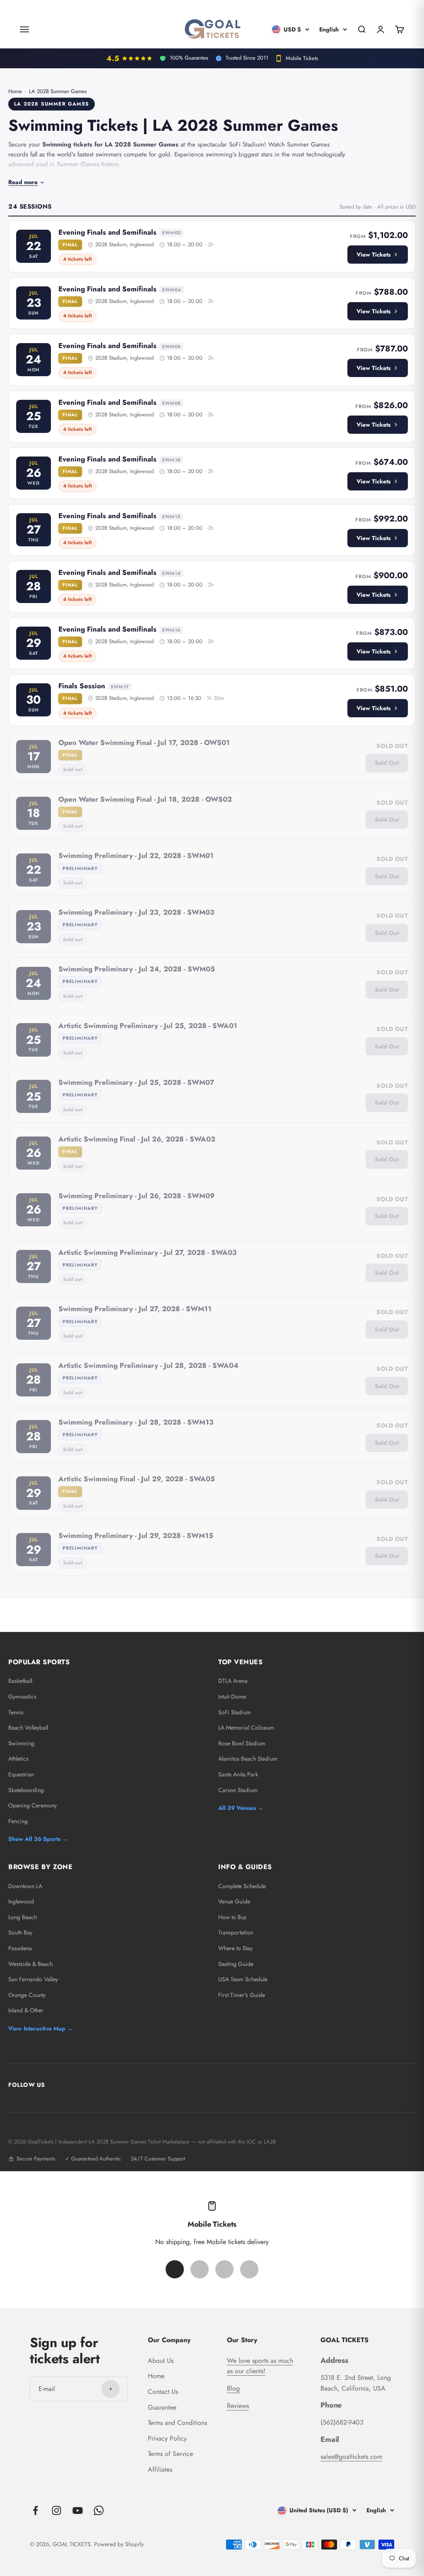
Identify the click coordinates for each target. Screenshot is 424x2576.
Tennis (16, 1712)
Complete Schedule (242, 1886)
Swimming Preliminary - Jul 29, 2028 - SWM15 (136, 1536)
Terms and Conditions (177, 2423)
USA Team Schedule (243, 1979)
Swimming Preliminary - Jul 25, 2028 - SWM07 (136, 1082)
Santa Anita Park (238, 1774)
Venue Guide (234, 1901)
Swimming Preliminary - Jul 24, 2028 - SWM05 (137, 969)
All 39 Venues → (241, 1808)
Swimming (21, 1743)
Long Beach (23, 1917)
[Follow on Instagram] (57, 2510)
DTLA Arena (233, 1681)
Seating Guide (236, 1964)
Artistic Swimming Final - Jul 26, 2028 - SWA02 (137, 1139)
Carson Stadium (238, 1790)
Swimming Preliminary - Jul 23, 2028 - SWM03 (136, 912)
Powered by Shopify (119, 2544)
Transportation (236, 1932)
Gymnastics (22, 1697)
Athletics (18, 1759)
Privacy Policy (167, 2438)
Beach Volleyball (28, 1728)
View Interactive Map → (41, 2028)
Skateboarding (26, 1790)
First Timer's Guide (242, 1995)
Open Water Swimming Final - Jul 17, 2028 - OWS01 (144, 743)
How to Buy (232, 1917)
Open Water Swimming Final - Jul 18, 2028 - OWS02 (145, 799)
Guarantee (162, 2407)
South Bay (20, 1932)
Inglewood (21, 1901)
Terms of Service (170, 2454)
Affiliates (160, 2469)
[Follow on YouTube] (78, 2510)
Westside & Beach (30, 1964)
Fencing (18, 1821)
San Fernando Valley (33, 1979)
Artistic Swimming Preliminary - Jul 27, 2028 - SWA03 (148, 1252)
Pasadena (20, 1948)
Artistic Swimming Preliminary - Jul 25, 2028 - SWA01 (148, 1026)
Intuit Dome (232, 1697)
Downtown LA (25, 1886)
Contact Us (163, 2392)
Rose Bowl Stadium (242, 1743)
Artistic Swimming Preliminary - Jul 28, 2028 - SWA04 (148, 1365)
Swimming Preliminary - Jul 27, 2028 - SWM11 (135, 1309)
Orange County (27, 1995)
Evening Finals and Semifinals (107, 232)
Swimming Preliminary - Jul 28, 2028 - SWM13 (136, 1422)
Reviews (238, 2406)
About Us (161, 2361)
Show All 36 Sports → (38, 1839)
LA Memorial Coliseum (246, 1728)
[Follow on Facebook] (35, 2510)
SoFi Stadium (235, 1712)
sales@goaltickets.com (351, 2457)
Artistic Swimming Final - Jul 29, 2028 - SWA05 (137, 1479)
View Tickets (373, 255)
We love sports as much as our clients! (260, 2366)
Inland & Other (26, 2010)
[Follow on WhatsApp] (99, 2510)
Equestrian (21, 1774)
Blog (233, 2388)
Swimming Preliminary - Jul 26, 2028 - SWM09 (136, 1196)
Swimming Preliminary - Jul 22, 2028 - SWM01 (136, 855)
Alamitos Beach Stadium (248, 1759)
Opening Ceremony (33, 1805)
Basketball (20, 1681)
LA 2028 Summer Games (58, 91)
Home (15, 91)
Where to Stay (235, 1948)
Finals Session (82, 686)
